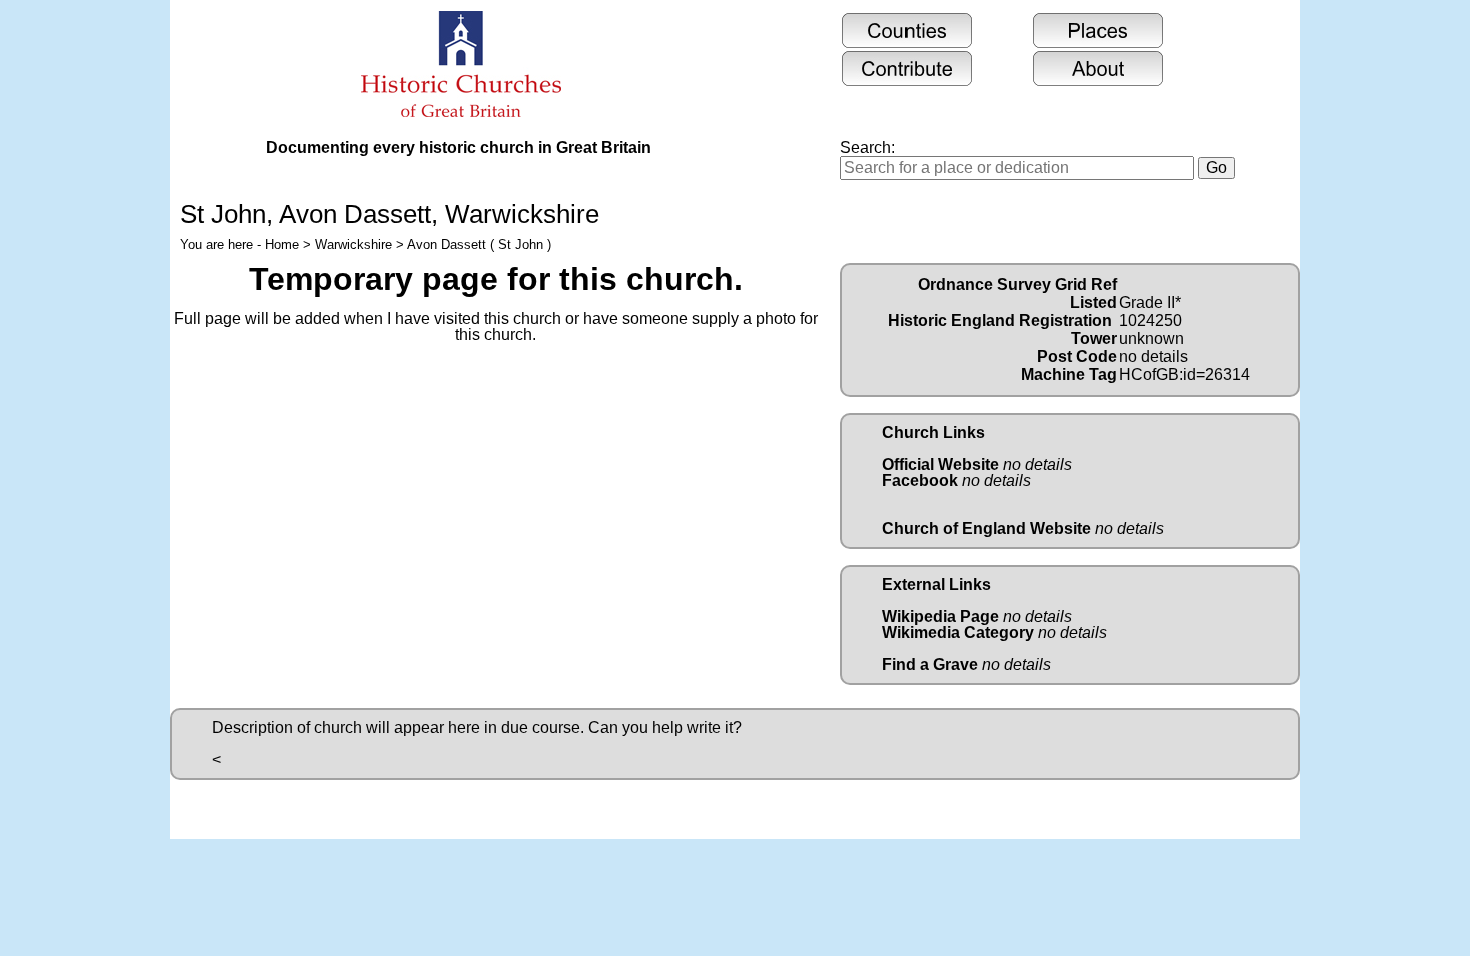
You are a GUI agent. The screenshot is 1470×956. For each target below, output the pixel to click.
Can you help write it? (665, 727)
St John (223, 214)
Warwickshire (353, 244)
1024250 (1150, 320)
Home (282, 244)
